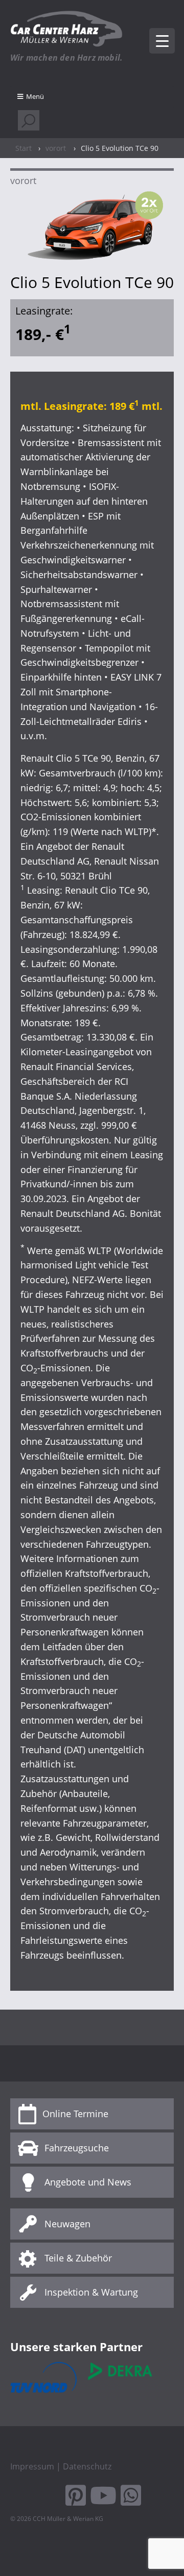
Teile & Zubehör (78, 2258)
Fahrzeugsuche (77, 2148)
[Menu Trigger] (162, 41)
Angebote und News (88, 2182)
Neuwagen (67, 2224)
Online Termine (75, 2114)
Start (24, 148)
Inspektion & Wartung (91, 2292)
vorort (56, 148)
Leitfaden (62, 1647)
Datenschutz (87, 2466)
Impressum (32, 2466)
